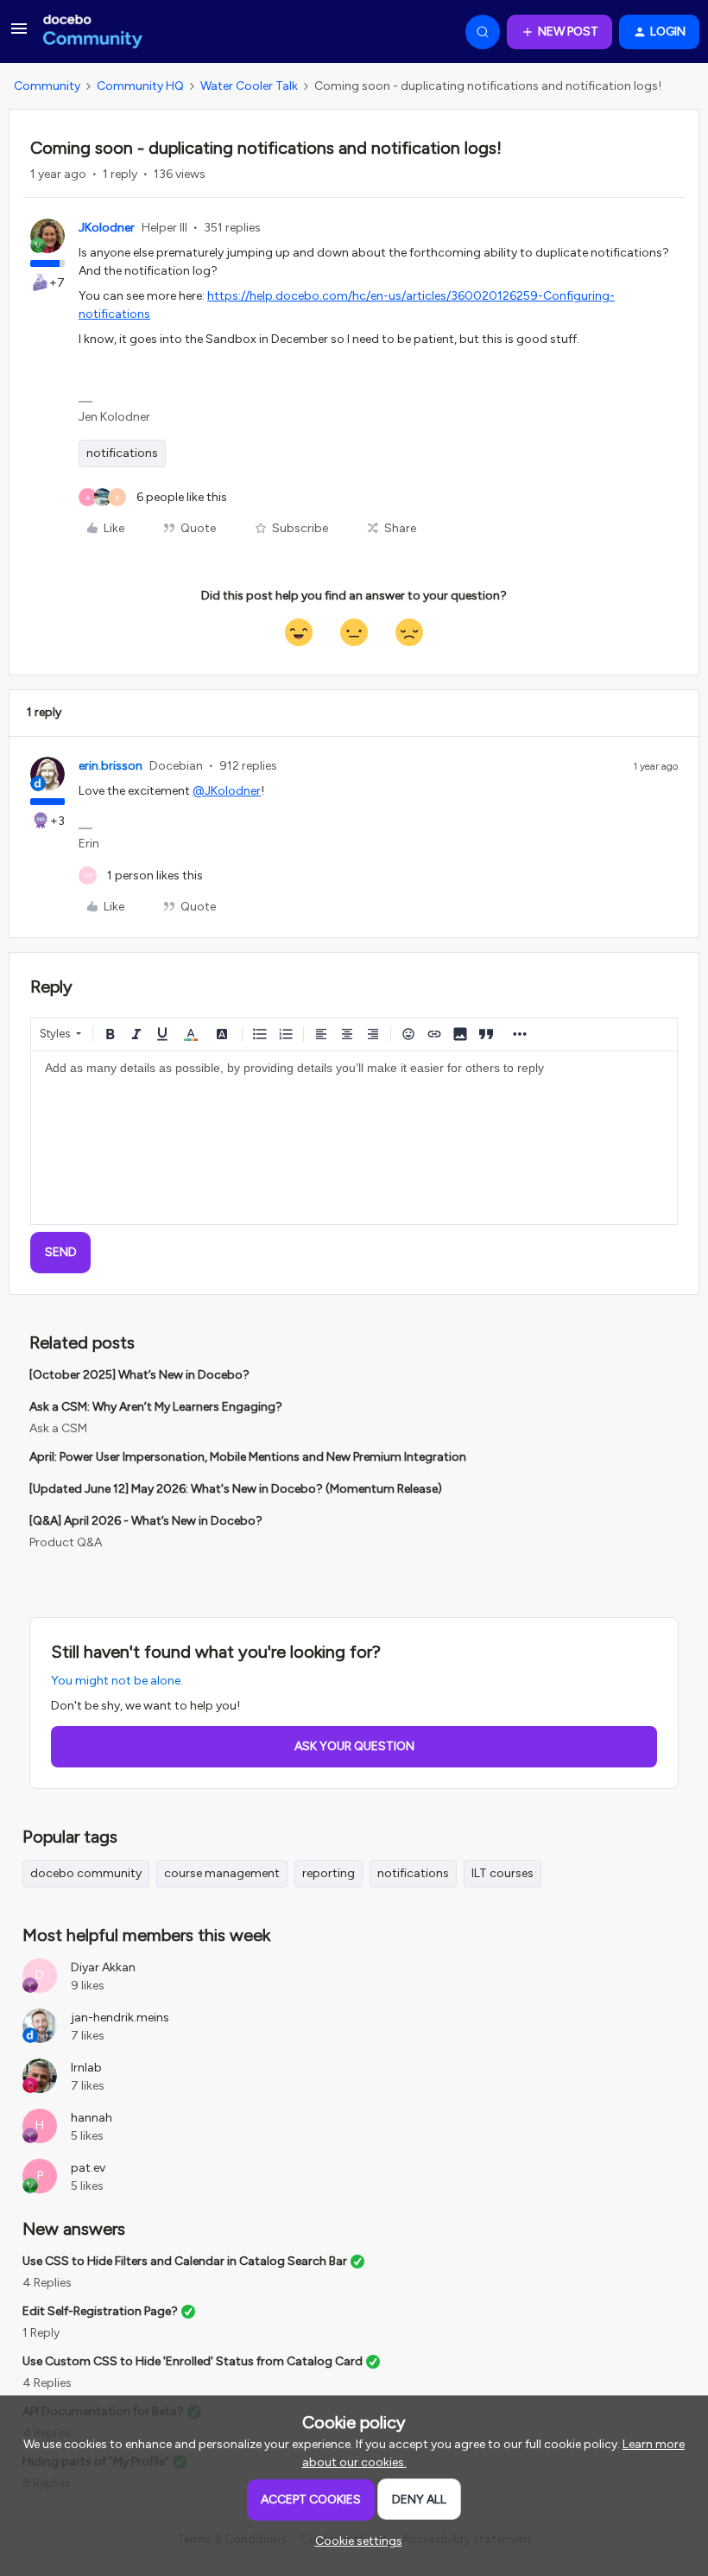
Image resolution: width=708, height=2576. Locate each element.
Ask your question (354, 1746)
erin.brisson (111, 766)
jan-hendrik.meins (120, 2018)
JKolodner (107, 228)
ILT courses (503, 1873)
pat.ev (88, 2168)
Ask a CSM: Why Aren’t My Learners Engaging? (156, 1407)
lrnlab (86, 2068)
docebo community (86, 1873)
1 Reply (41, 2333)
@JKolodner (227, 791)
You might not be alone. (117, 1681)
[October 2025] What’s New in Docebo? (139, 1375)
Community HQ (140, 86)
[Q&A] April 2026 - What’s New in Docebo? (146, 1521)
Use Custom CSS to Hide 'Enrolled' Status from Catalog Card (193, 2361)
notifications (122, 453)
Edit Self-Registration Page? (100, 2311)
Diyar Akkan (103, 1967)
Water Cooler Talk (249, 86)
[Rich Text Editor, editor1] (354, 1138)
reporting (329, 1873)
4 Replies (47, 2283)
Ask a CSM (58, 1428)
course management (222, 1873)
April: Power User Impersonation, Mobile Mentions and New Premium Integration (248, 1457)
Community (47, 86)
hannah (92, 2118)
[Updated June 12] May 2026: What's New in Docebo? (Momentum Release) (236, 1489)
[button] (19, 35)
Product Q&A (66, 1542)
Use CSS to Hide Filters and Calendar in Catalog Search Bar (185, 2261)
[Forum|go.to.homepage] (93, 32)
